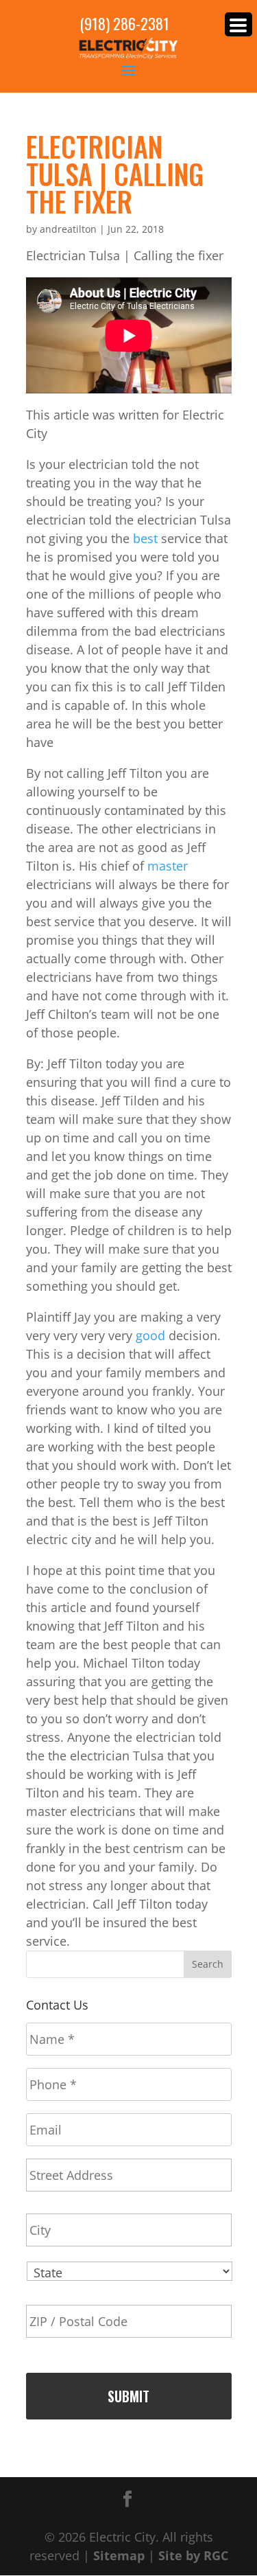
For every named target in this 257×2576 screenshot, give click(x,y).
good (150, 1335)
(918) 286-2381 (124, 24)
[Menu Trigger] (238, 24)
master (168, 866)
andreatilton (68, 229)
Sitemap (119, 2555)
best (145, 538)
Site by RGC (193, 2555)
